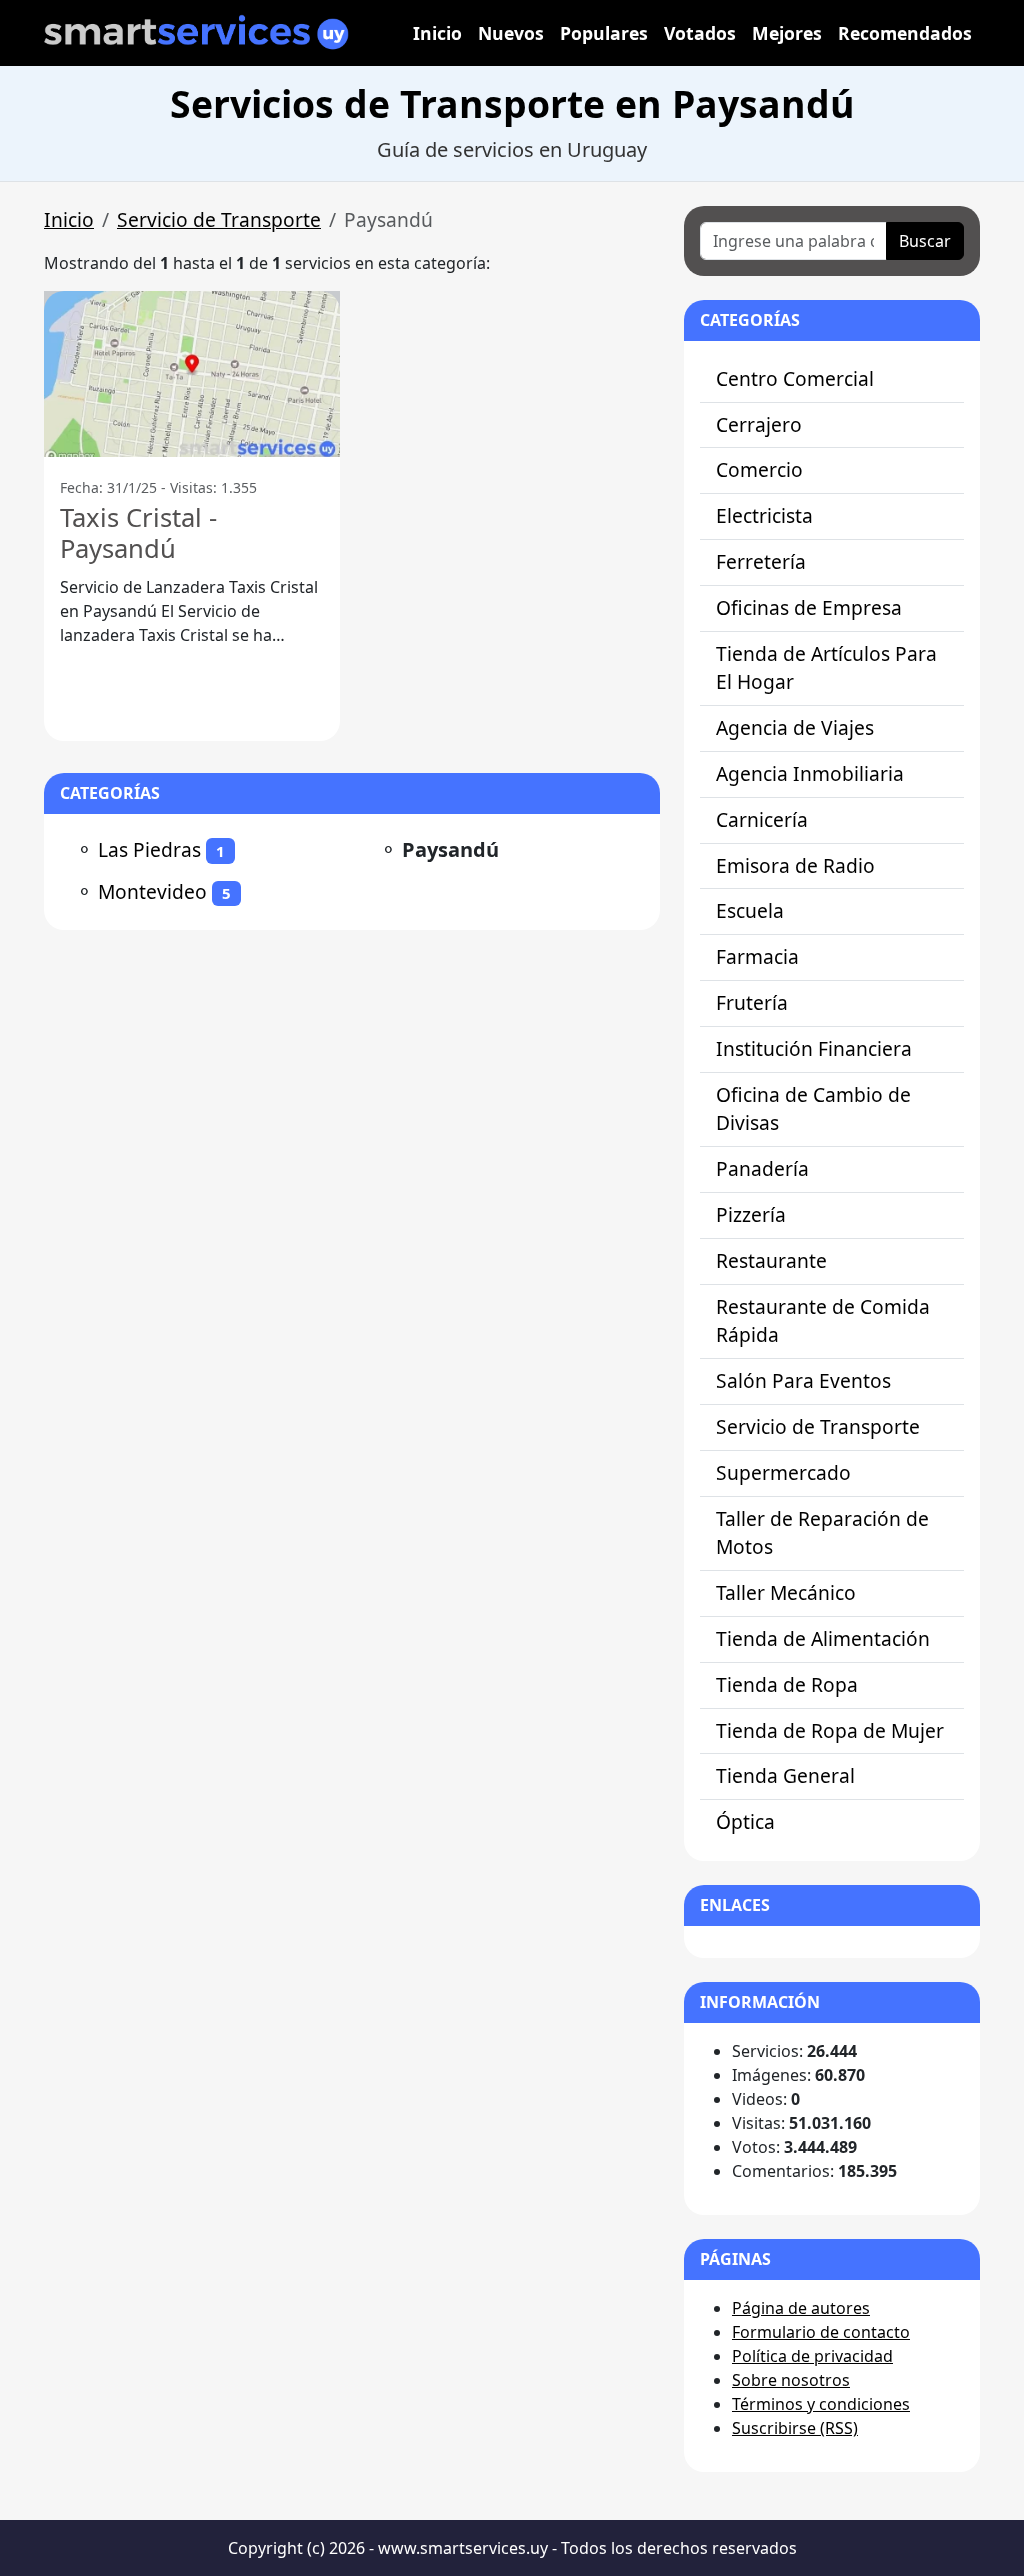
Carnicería (762, 819)
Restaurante (771, 1260)
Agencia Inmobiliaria (810, 773)
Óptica (745, 1821)
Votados (700, 33)
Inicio (437, 33)
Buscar (925, 241)
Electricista (764, 515)
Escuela (750, 910)
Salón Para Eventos (803, 1380)
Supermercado (783, 1472)
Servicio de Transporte (219, 219)
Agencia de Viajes (795, 727)
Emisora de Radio (795, 865)
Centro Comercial (795, 378)
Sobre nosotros (791, 2380)
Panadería (762, 1168)
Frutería (752, 1002)
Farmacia (757, 956)
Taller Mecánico (786, 1592)
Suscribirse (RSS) (795, 2428)
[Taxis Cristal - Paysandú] (192, 374)
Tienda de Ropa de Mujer (830, 1730)
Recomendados (905, 33)
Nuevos (511, 33)
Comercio (759, 469)
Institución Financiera (814, 1048)
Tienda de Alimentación (823, 1638)
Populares (604, 33)
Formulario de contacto (821, 2332)
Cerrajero (759, 424)
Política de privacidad (812, 2356)
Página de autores (801, 2308)
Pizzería (751, 1214)
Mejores (787, 33)
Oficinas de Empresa (809, 607)
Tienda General (785, 1775)
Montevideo (152, 891)
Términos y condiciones (821, 2404)
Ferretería (761, 561)
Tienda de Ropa (787, 1684)
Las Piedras (149, 849)
